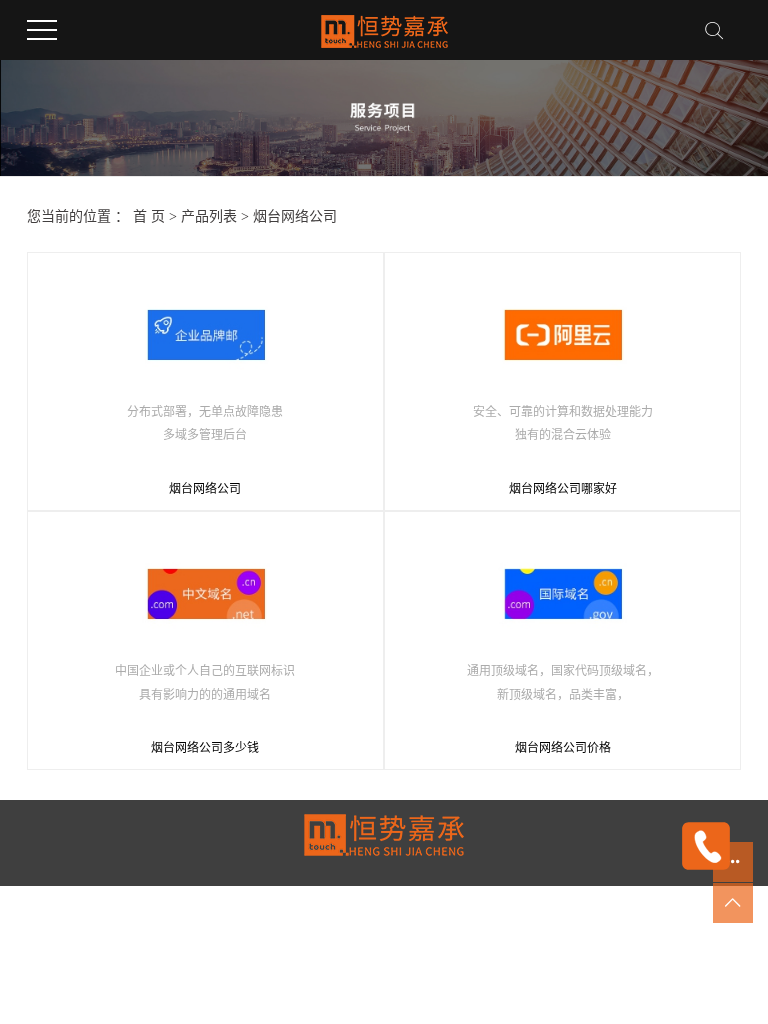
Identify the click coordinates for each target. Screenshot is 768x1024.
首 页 (149, 216)
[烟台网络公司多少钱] (205, 593)
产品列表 (209, 216)
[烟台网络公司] (205, 334)
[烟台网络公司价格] (562, 593)
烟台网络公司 (295, 216)
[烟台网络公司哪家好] (562, 334)
